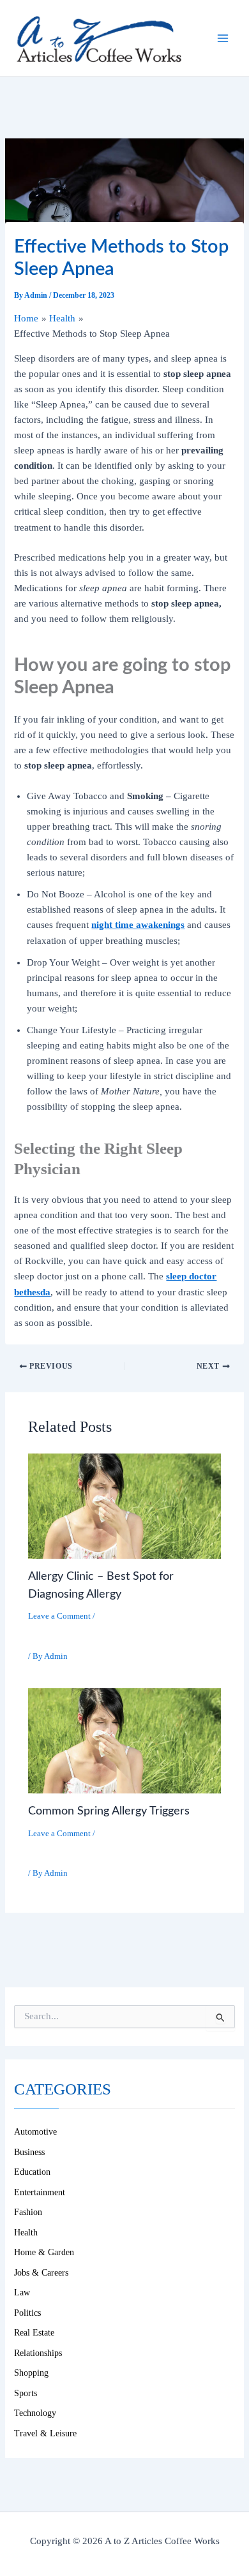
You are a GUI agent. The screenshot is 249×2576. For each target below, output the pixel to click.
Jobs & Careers (41, 2273)
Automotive (35, 2132)
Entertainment (40, 2192)
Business (29, 2152)
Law (22, 2293)
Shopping (31, 2373)
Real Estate (34, 2333)
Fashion (28, 2212)
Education (32, 2172)
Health (49, 1632)
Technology (35, 2413)
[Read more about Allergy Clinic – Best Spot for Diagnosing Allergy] (124, 1505)
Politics (27, 2313)
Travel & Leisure (45, 2433)
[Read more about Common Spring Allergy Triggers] (124, 1740)
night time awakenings (138, 925)
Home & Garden (44, 2252)
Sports (26, 2393)
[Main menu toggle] (223, 38)
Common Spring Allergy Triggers (109, 1811)
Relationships (38, 2353)
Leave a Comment (59, 1616)
